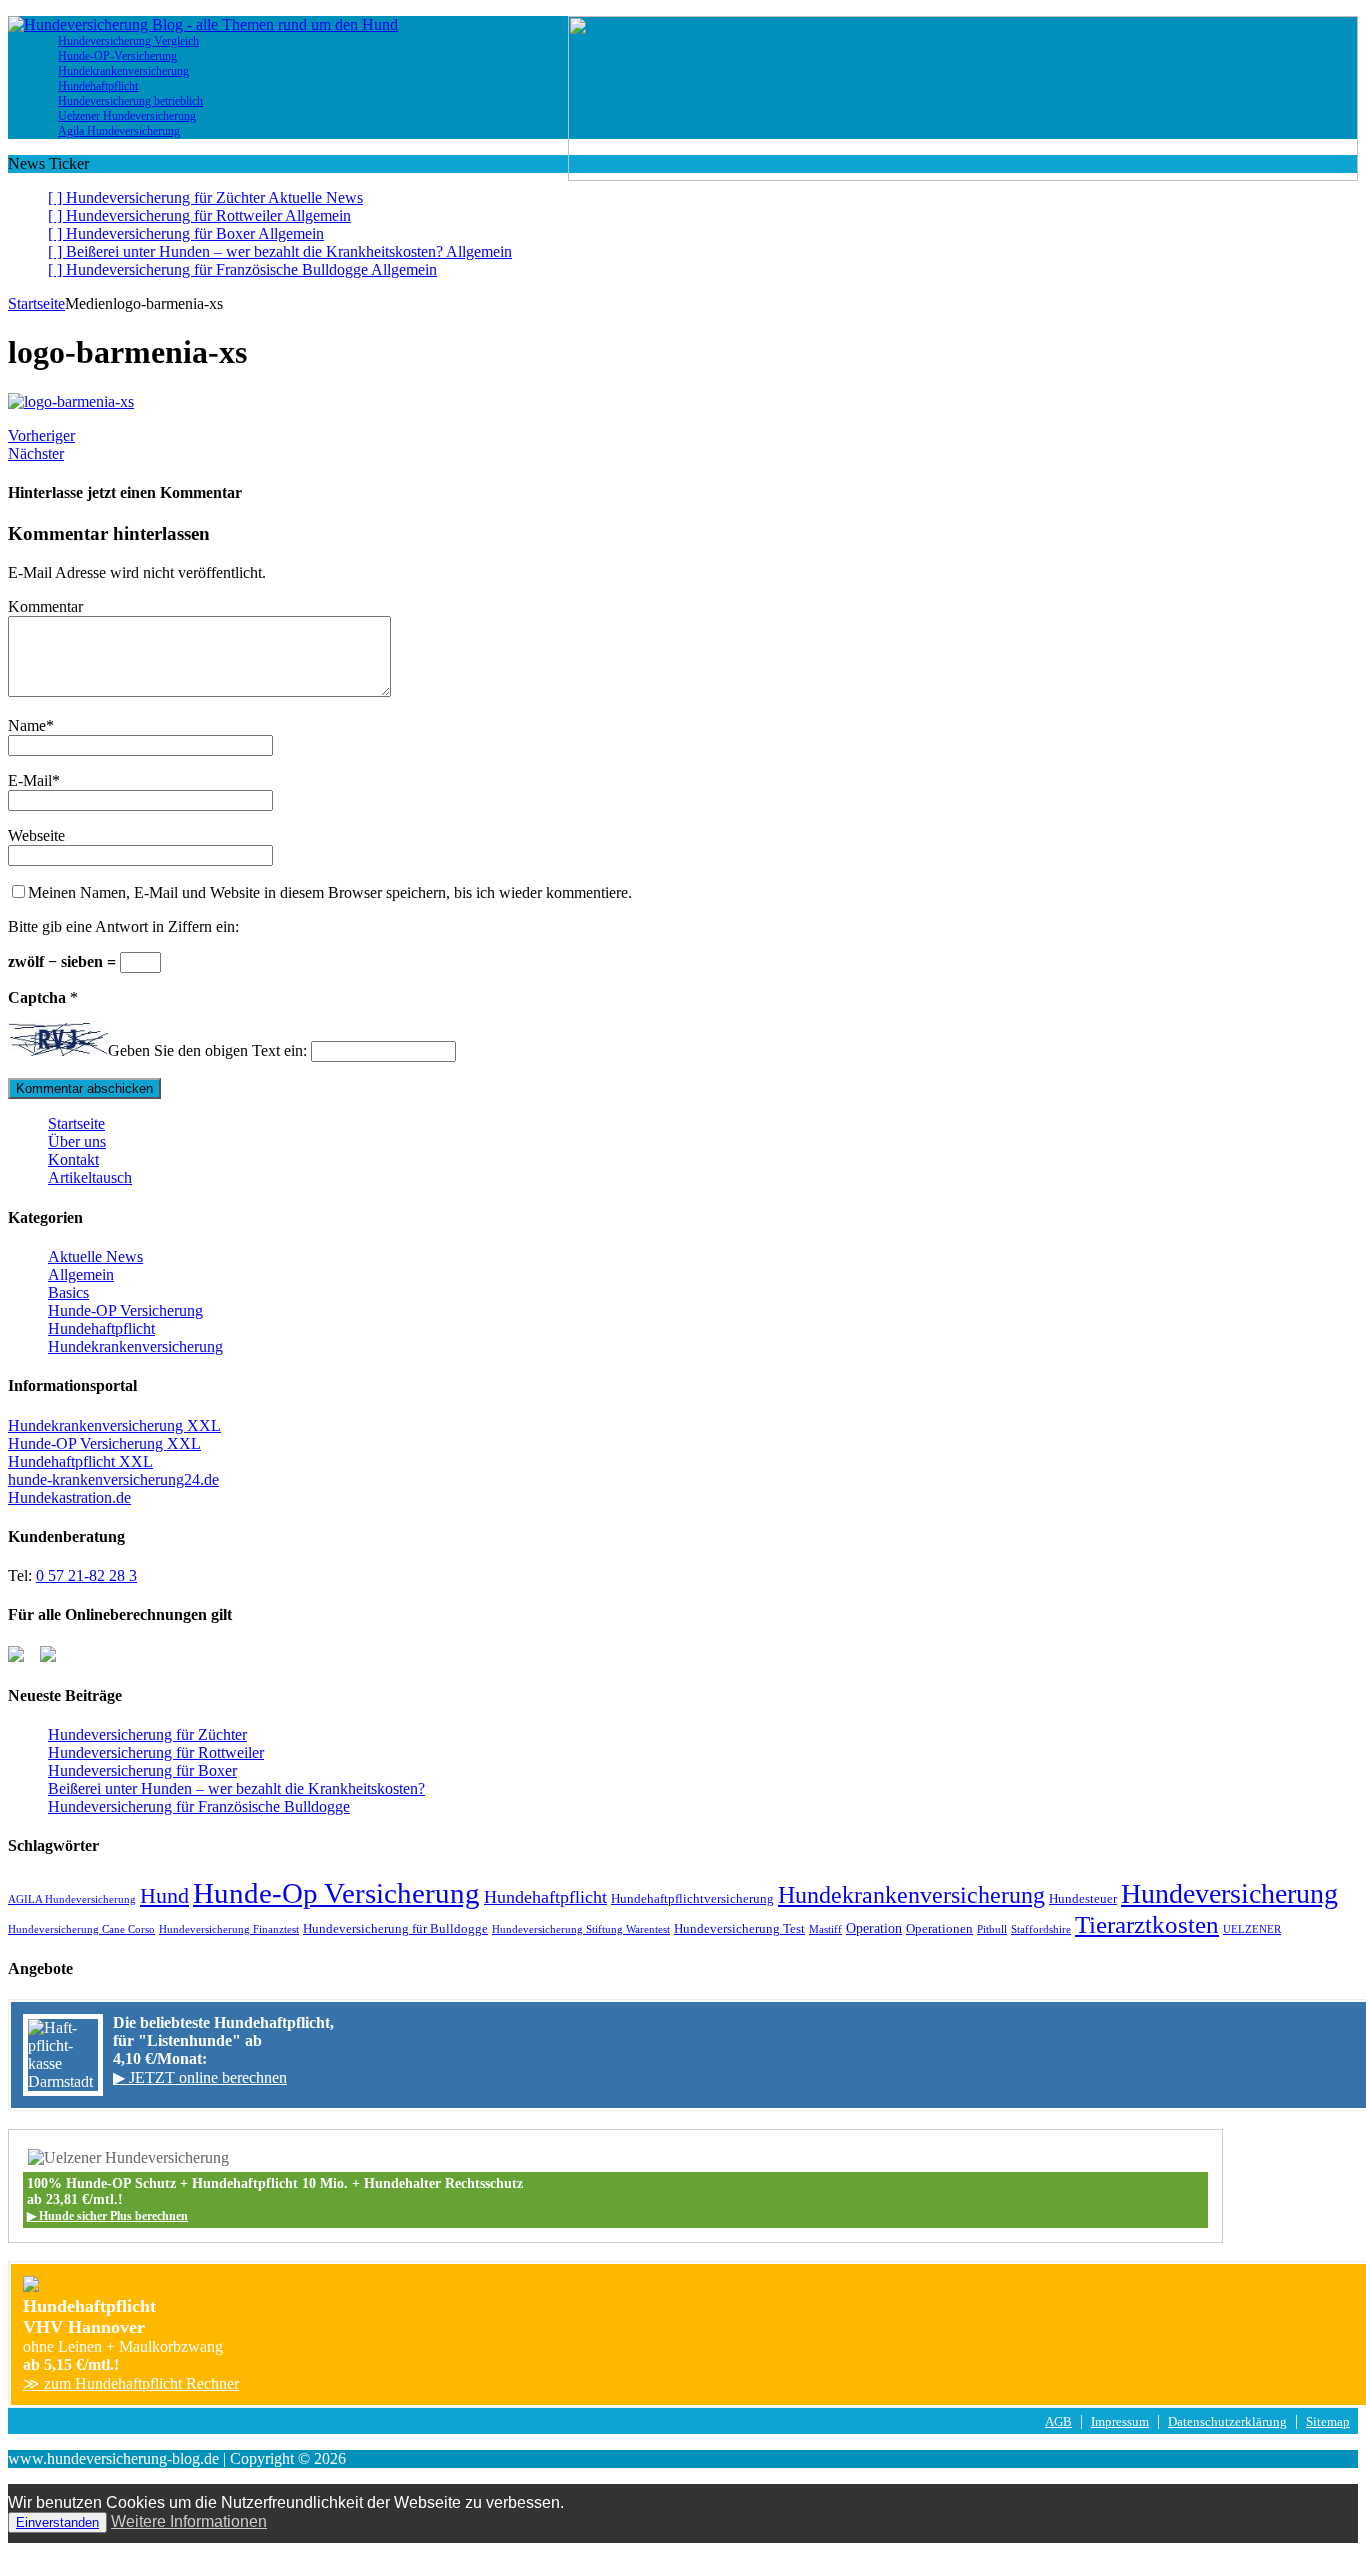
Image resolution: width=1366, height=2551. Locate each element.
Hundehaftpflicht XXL (80, 1461)
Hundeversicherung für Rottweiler (156, 1752)
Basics (68, 1292)
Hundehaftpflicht (101, 1328)
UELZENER (1252, 1929)
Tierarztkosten (1147, 1924)
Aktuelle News (95, 1256)
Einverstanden (57, 2522)
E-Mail (30, 780)
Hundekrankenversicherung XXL (114, 1425)
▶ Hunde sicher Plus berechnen (107, 2216)
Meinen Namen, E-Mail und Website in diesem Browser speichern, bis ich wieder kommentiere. (330, 892)
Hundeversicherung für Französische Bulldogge (199, 1806)
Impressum (1120, 2422)
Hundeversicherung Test (739, 1929)
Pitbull (992, 1929)
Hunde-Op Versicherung (336, 1893)
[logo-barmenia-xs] (71, 401)
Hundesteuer (1083, 1899)
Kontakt (73, 1159)
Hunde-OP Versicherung (125, 1310)
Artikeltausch (90, 1177)
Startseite (76, 1123)
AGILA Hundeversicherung (72, 1899)
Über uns (77, 1141)
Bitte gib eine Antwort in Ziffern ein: (123, 926)
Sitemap (1328, 2422)
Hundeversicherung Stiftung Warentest (581, 1929)
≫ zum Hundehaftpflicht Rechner (131, 2383)
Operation (874, 1928)
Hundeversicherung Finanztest (229, 1929)
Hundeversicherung (1229, 1893)
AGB (1058, 2422)
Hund (164, 1895)
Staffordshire (1041, 1929)
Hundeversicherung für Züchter (147, 1734)
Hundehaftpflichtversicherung (692, 1899)
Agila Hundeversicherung (119, 131)
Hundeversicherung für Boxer (142, 1770)
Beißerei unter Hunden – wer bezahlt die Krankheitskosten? (236, 1788)
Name (27, 725)
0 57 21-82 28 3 (86, 1575)
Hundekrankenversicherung (135, 1346)
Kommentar (45, 606)
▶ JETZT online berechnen (200, 2077)
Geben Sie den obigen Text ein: (207, 1050)
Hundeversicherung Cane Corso (81, 1929)
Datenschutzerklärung (1227, 2422)
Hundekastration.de (69, 1497)
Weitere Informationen (189, 2521)
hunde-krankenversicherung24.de (113, 1479)
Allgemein (81, 1274)
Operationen (939, 1929)
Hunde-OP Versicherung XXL (104, 1443)
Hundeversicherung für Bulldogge (395, 1929)
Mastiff (825, 1929)
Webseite (36, 835)
